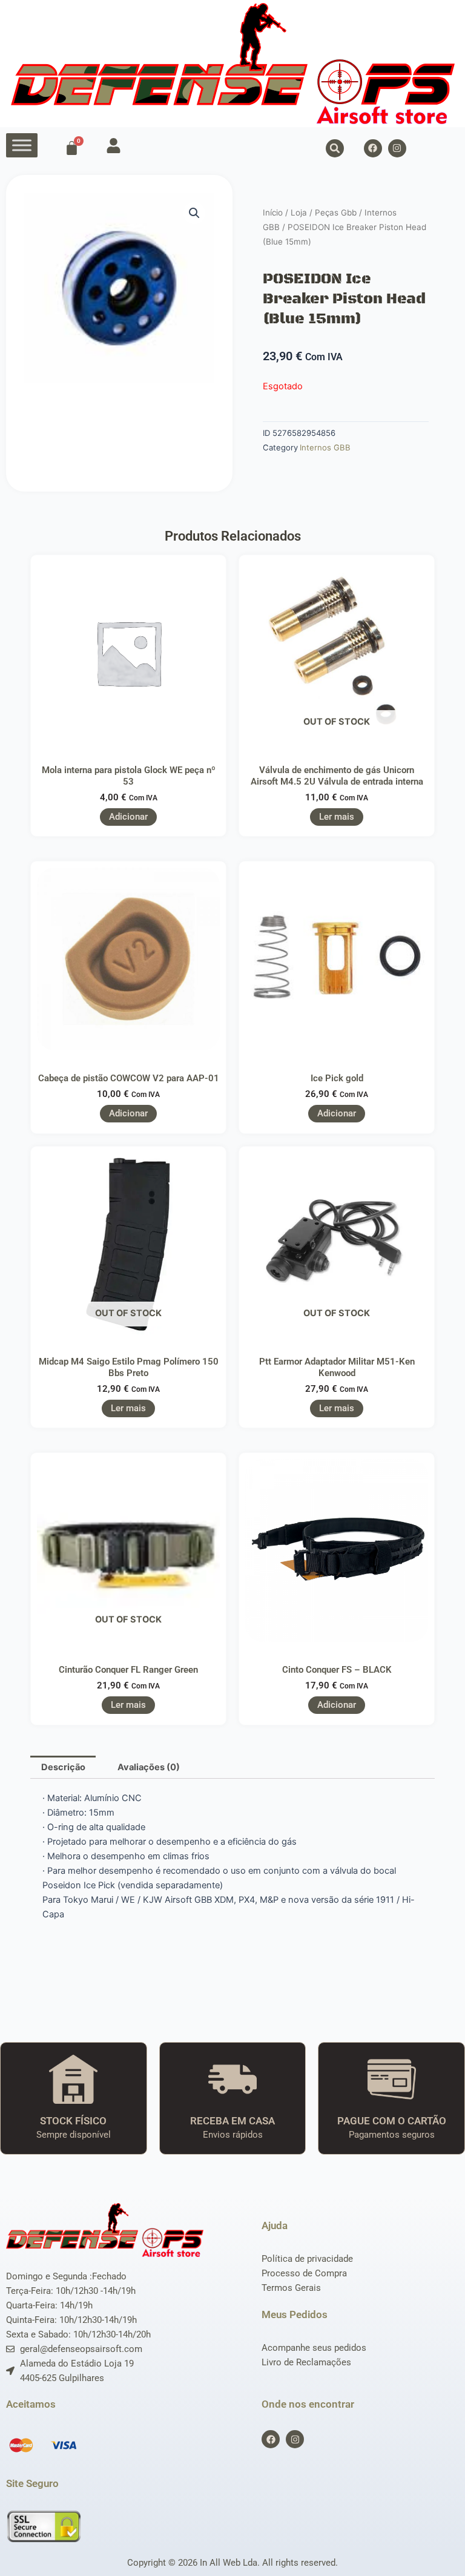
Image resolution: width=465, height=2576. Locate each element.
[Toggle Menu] (22, 145)
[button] (335, 148)
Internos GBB (325, 447)
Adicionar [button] (128, 817)
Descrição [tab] (63, 1767)
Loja (299, 212)
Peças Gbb (336, 212)
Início (273, 212)
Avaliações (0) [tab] (149, 1767)
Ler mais (337, 817)
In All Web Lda (229, 2563)
